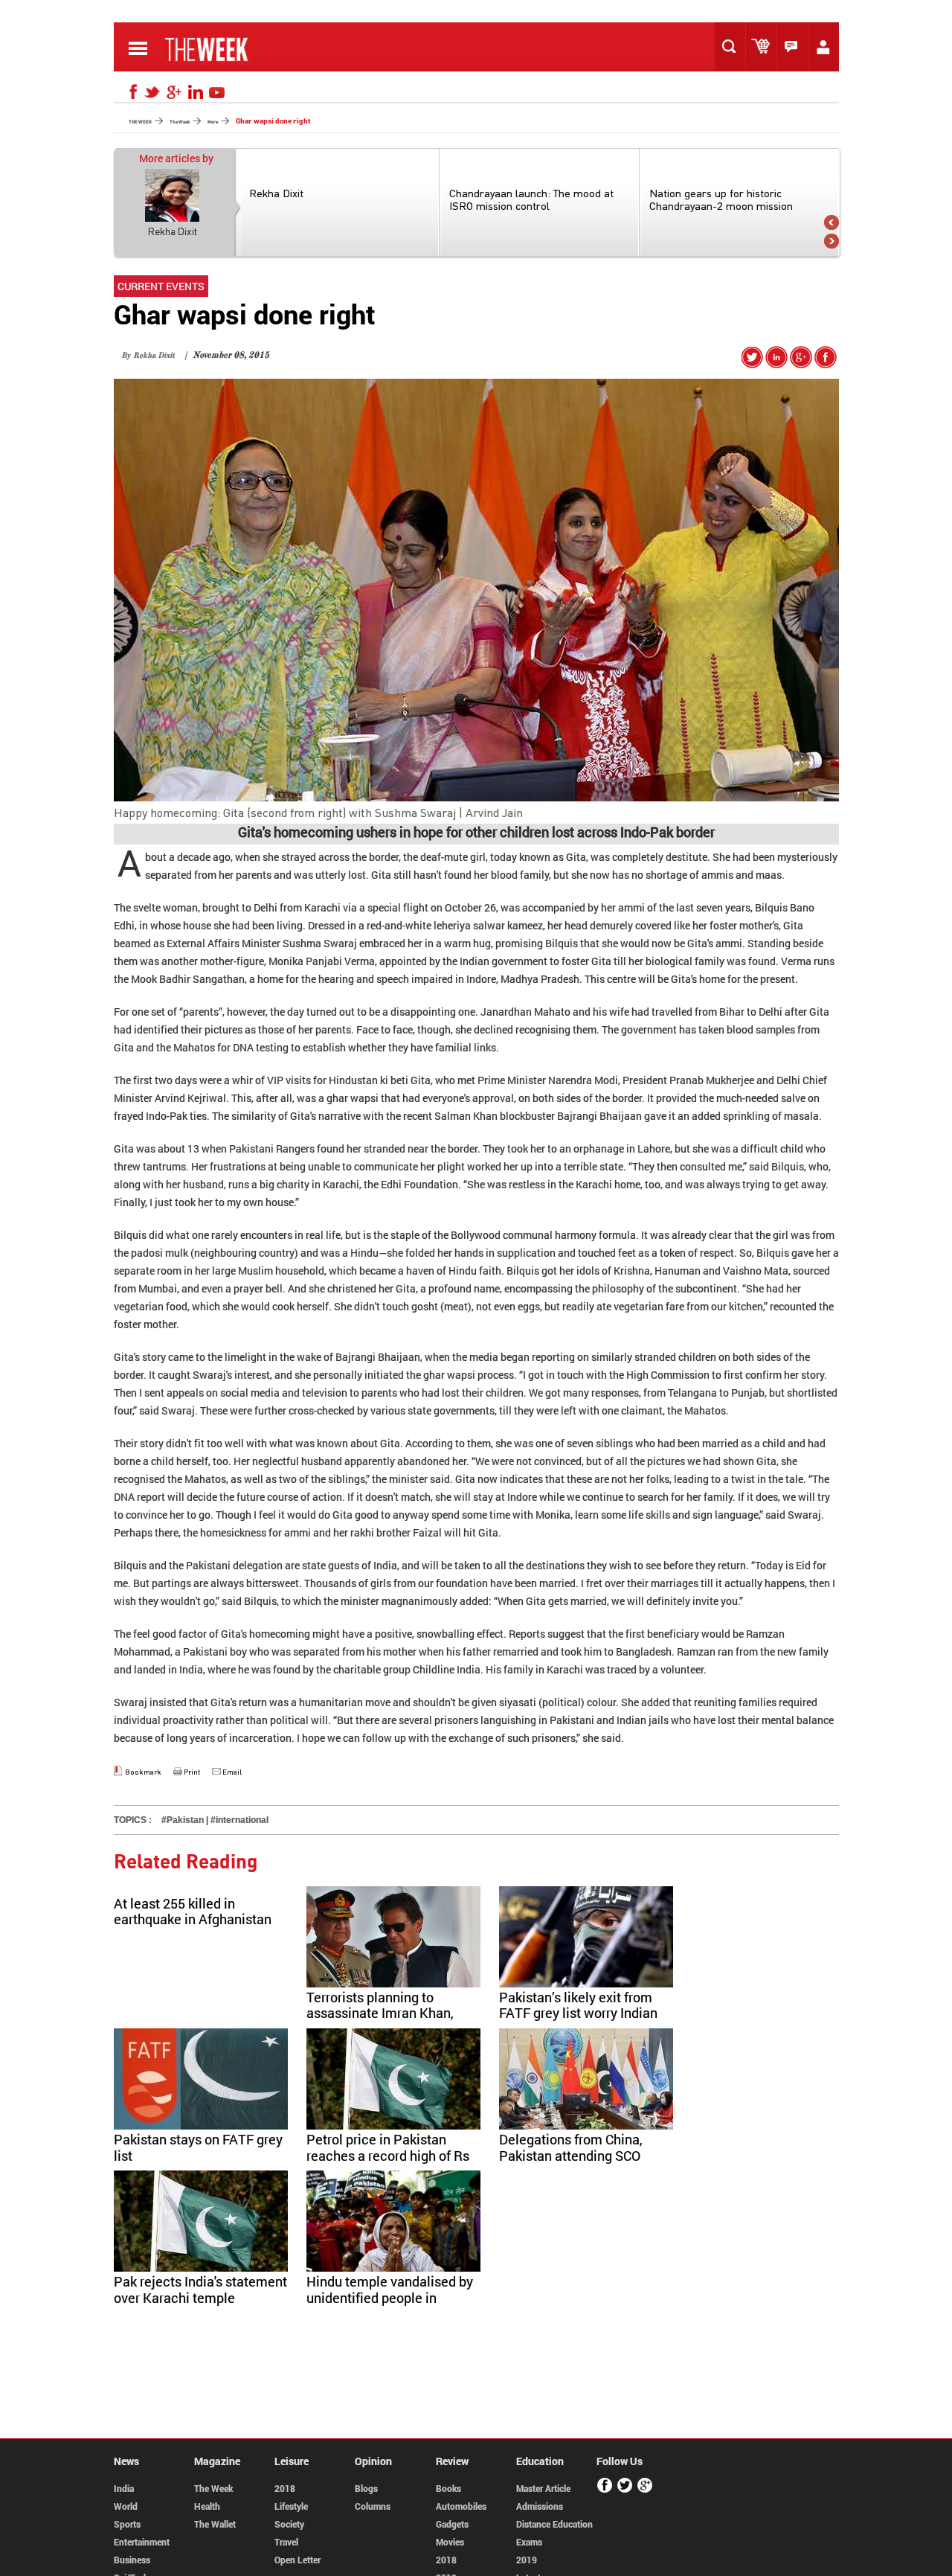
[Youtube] (217, 92)
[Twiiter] (625, 2490)
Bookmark (143, 1772)
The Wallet (215, 2524)
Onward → (832, 241)
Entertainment (142, 2542)
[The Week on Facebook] (826, 363)
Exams (529, 2542)
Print (192, 1772)
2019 (527, 2560)
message (796, 47)
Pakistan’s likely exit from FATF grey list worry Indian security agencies (578, 2013)
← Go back (832, 222)
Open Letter (297, 2560)
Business (132, 2560)
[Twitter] (152, 92)
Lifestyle (291, 2506)
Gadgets (452, 2524)
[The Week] (208, 61)
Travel (286, 2542)
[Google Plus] (645, 2490)
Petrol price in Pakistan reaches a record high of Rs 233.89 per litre (388, 2155)
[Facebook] (131, 92)
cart (765, 47)
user (827, 47)
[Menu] (138, 59)
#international (239, 1820)
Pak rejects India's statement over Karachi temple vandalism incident (200, 2297)
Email (232, 1772)
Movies (450, 2542)
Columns (373, 2506)
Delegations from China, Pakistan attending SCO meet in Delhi (571, 2155)
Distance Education (554, 2524)
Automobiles (461, 2506)
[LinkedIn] (196, 92)
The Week (213, 2488)
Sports (127, 2524)
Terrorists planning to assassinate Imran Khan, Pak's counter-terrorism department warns (380, 2021)
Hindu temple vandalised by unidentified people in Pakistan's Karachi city (390, 2297)
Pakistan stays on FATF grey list (198, 2147)
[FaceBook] (605, 2490)
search (733, 47)
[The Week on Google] (801, 363)
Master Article (543, 2488)
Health (207, 2506)
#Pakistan (183, 1820)
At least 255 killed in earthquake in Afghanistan (193, 1912)
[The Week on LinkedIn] (776, 363)
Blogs (366, 2488)
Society (289, 2524)
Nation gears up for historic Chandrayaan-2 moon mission (721, 199)
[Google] (174, 92)
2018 (285, 2488)
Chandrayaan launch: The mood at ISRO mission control (531, 199)
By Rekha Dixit (148, 356)
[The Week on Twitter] (752, 363)
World (126, 2506)
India (124, 2488)
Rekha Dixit (173, 231)
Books (448, 2488)
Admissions (540, 2506)
